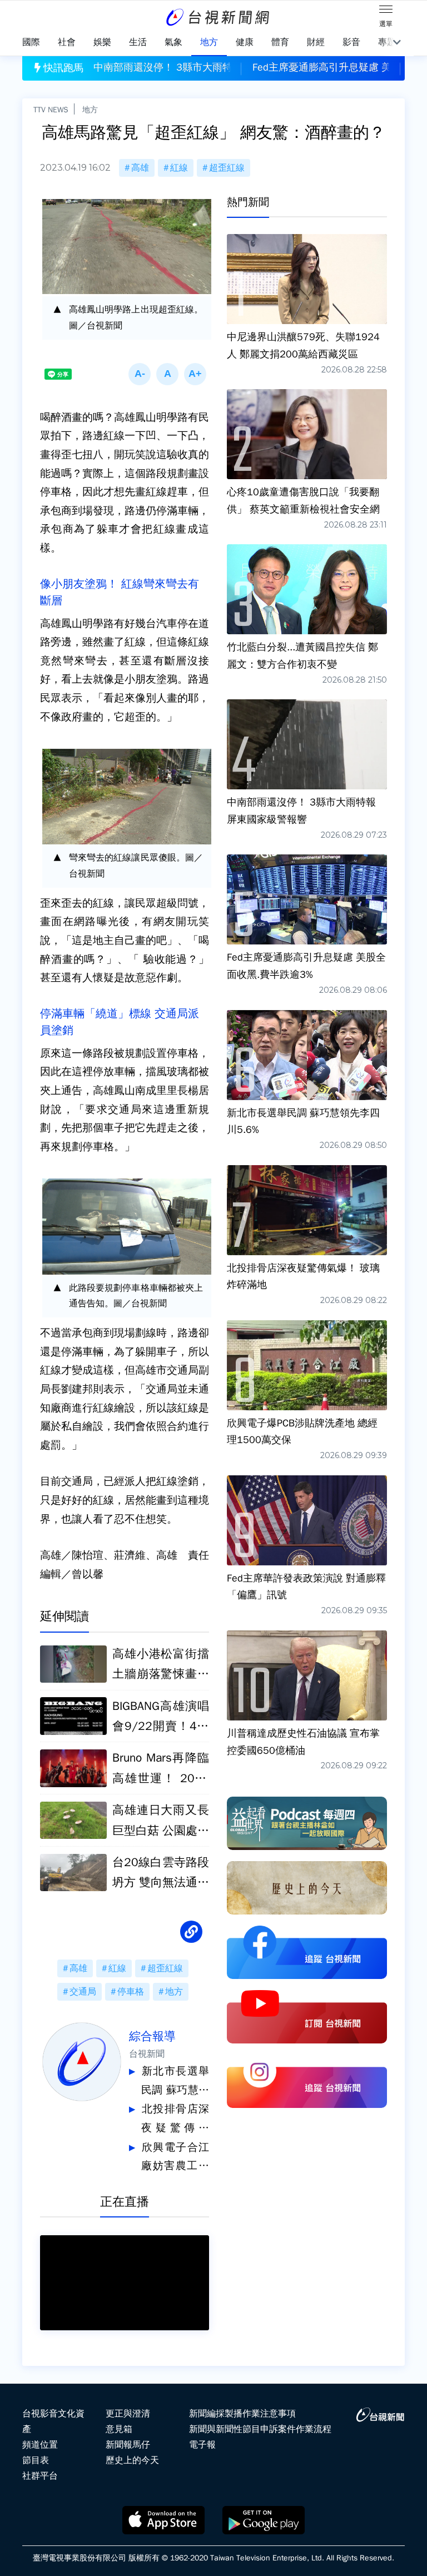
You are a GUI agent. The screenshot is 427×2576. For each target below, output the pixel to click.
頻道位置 (40, 2445)
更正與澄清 (128, 2414)
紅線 (179, 168)
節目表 (36, 2460)
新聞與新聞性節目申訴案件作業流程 (260, 2429)
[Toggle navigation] (386, 11)
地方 (90, 110)
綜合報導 (152, 2036)
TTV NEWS (51, 110)
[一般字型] (167, 374)
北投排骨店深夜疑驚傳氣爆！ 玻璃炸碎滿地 (175, 2120)
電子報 (202, 2445)
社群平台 (40, 2476)
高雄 (140, 168)
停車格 (131, 1992)
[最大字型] (195, 374)
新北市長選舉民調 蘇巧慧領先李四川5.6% (175, 2082)
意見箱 (119, 2429)
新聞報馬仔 (128, 2445)
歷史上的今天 (132, 2460)
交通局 (83, 1992)
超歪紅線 (227, 168)
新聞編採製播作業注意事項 (242, 2414)
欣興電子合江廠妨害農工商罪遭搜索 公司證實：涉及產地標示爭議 (175, 2158)
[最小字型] (140, 374)
